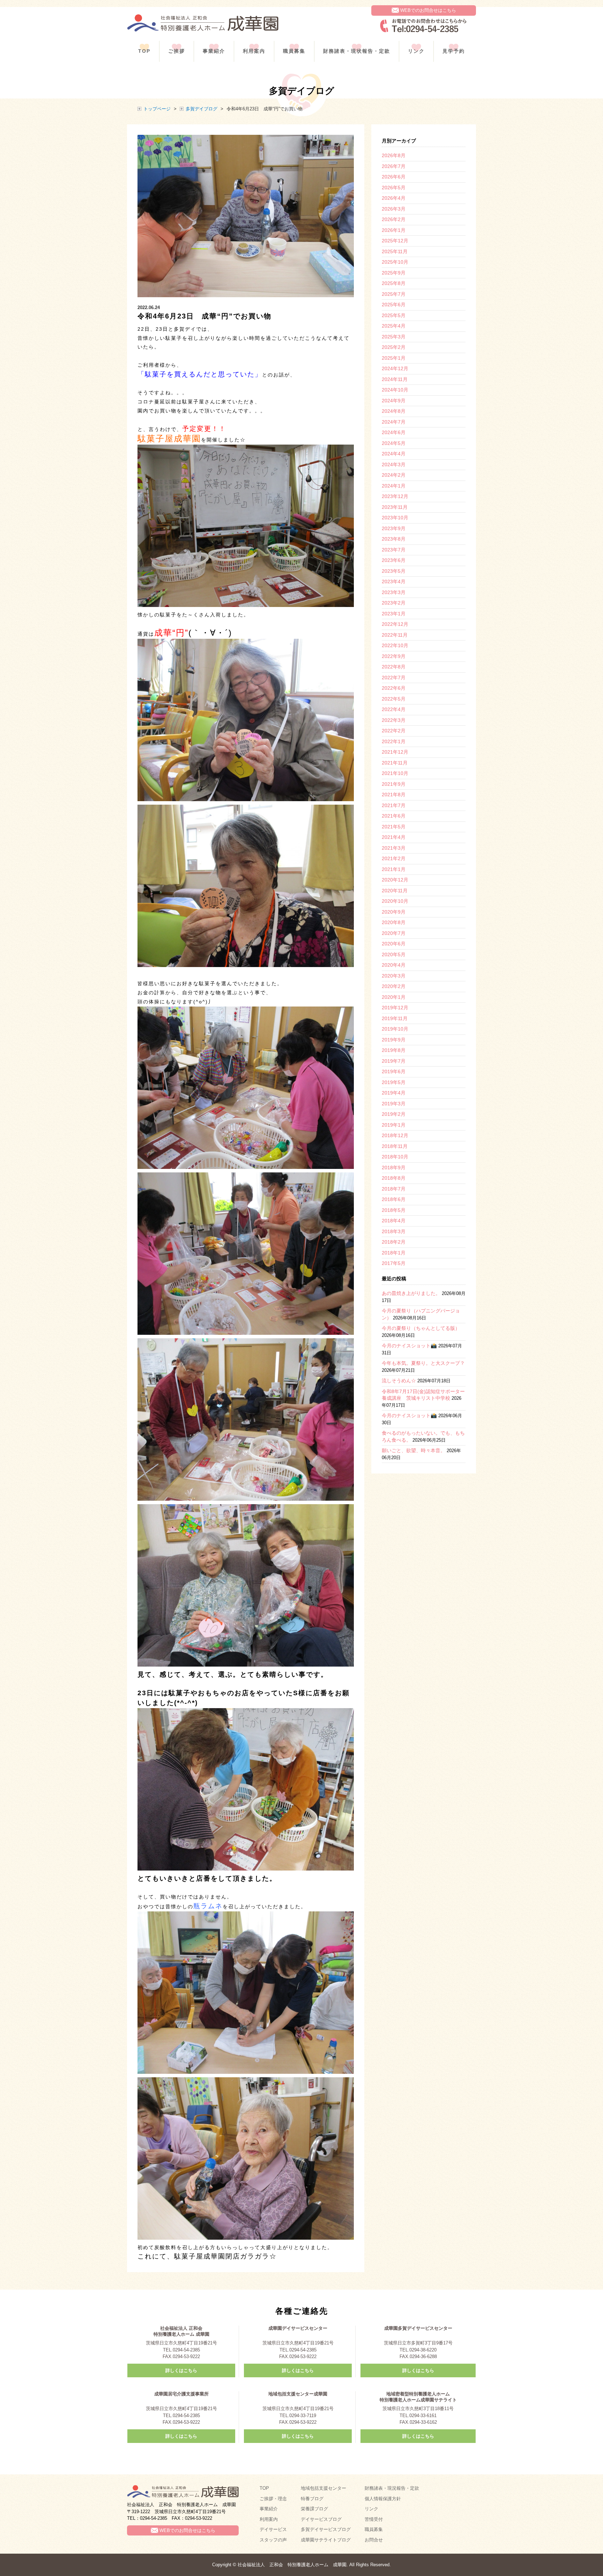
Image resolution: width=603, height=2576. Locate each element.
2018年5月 (394, 1210)
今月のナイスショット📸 (409, 1346)
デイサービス (273, 2529)
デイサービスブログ (321, 2519)
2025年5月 (394, 315)
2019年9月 (394, 1040)
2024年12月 (395, 368)
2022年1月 (394, 741)
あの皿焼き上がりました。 (411, 1293)
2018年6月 (394, 1199)
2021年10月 (395, 773)
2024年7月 (394, 422)
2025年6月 (394, 305)
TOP (144, 51)
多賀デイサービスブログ (326, 2529)
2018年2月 (394, 1242)
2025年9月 (394, 273)
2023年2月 (394, 603)
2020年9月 (394, 912)
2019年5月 (394, 1082)
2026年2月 (394, 219)
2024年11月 (395, 379)
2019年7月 (394, 1061)
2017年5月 (394, 1263)
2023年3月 (394, 592)
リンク (416, 51)
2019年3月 (394, 1104)
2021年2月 (394, 858)
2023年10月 (395, 518)
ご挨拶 (177, 51)
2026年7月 (394, 166)
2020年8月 (394, 922)
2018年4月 (394, 1221)
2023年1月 (394, 614)
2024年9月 (394, 401)
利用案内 (254, 51)
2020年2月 (394, 986)
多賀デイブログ (202, 109)
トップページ (157, 109)
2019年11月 (395, 1018)
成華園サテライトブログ (326, 2540)
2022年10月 (395, 645)
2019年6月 (394, 1071)
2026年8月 (394, 155)
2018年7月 (394, 1189)
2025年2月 (394, 347)
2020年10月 (395, 901)
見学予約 (454, 51)
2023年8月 (394, 539)
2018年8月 (394, 1178)
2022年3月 (394, 720)
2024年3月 (394, 464)
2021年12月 (395, 752)
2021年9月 (394, 784)
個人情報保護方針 (383, 2499)
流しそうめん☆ (399, 1381)
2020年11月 (395, 891)
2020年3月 (394, 976)
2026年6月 (394, 177)
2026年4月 (394, 198)
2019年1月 (394, 1125)
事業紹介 (214, 51)
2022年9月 (394, 656)
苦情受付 (374, 2519)
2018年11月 (395, 1146)
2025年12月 (395, 241)
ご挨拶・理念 (273, 2499)
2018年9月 (394, 1168)
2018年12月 (395, 1135)
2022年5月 (394, 699)
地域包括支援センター (323, 2488)
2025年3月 (394, 337)
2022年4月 (394, 709)
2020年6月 (394, 944)
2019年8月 (394, 1050)
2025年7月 (394, 294)
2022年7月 (394, 678)
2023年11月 (395, 507)
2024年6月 (394, 432)
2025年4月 (394, 326)
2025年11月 (395, 251)
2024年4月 (394, 454)
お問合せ (374, 2540)
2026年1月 (394, 230)
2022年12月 (395, 624)
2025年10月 (395, 262)
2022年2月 (394, 731)
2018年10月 (395, 1157)
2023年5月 (394, 571)
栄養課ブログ (314, 2509)
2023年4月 (394, 581)
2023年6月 (394, 560)
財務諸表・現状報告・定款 (357, 51)
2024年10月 (395, 390)
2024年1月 (394, 486)
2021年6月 (394, 816)
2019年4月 (394, 1093)
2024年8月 (394, 411)
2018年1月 (394, 1253)
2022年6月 (394, 688)
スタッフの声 (273, 2540)
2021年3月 (394, 848)
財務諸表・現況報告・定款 (392, 2488)
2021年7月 (394, 805)
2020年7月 (394, 933)
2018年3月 (394, 1231)
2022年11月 (395, 635)
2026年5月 (394, 188)
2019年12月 (395, 1008)
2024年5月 (394, 443)
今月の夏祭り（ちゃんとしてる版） (421, 1328)
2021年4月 (394, 837)
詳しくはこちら (181, 2370)
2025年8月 (394, 283)
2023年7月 (394, 550)
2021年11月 (395, 763)
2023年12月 (395, 496)
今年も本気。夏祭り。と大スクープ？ (423, 1363)
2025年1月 (394, 358)
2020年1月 (394, 997)
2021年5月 (394, 827)
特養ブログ (312, 2499)
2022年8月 (394, 667)
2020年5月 (394, 954)
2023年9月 (394, 528)
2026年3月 (394, 209)
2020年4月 (394, 965)
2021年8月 (394, 795)
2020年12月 (395, 880)
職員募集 (294, 51)
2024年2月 (394, 475)
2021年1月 (394, 869)
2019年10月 (395, 1029)
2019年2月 (394, 1114)
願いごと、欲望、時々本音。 (414, 1450)
